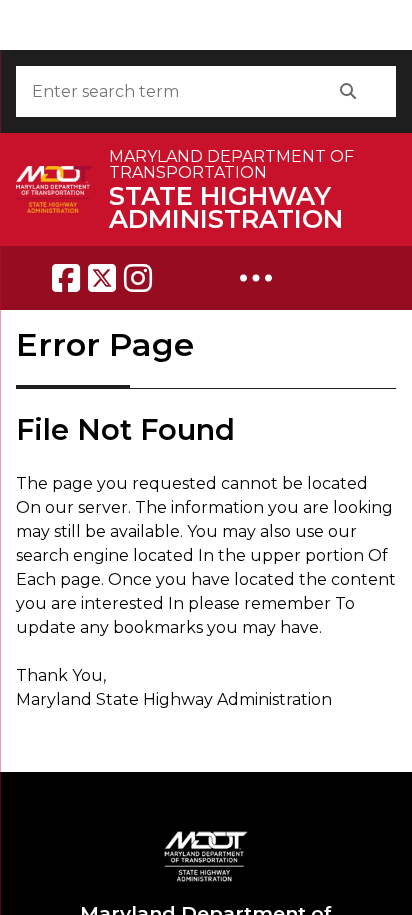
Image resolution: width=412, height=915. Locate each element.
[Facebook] (66, 278)
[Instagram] (138, 278)
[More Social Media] (256, 278)
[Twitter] (102, 278)
